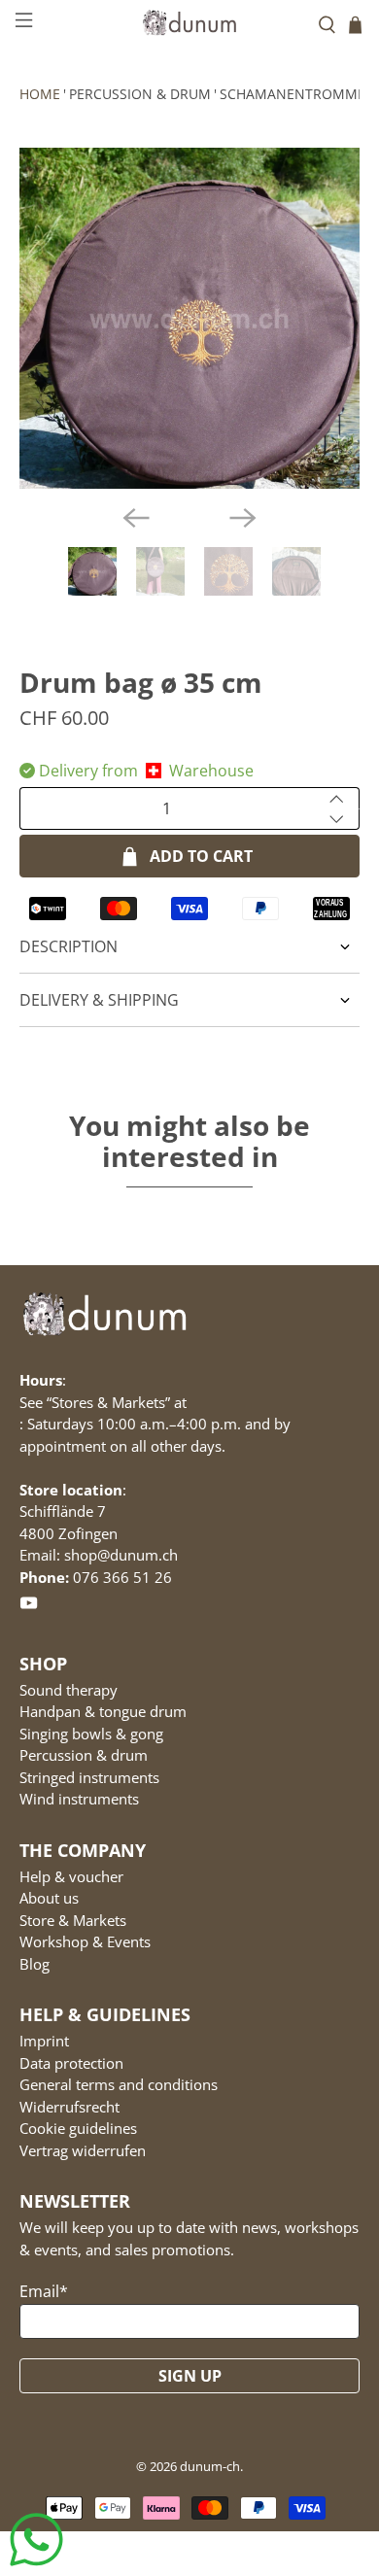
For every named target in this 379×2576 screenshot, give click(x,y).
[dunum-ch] (190, 22)
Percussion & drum (140, 94)
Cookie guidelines (78, 2128)
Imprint (44, 2041)
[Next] (243, 518)
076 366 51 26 (122, 1577)
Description (69, 946)
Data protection (71, 2063)
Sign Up (190, 2376)
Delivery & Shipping (99, 1000)
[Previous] (136, 518)
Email (44, 2291)
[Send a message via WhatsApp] (36, 2540)
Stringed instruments (89, 1777)
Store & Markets (73, 1920)
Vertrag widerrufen (83, 2150)
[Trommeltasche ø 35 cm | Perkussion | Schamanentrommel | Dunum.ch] (190, 318)
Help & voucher (71, 1876)
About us (49, 1898)
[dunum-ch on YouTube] (29, 1606)
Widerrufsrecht (69, 2107)
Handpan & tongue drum (103, 1711)
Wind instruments (79, 1799)
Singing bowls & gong (91, 1734)
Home (40, 94)
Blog (34, 1964)
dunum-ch (210, 2466)
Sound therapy (69, 1690)
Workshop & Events (85, 1941)
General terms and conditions (119, 2084)
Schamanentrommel (296, 94)
